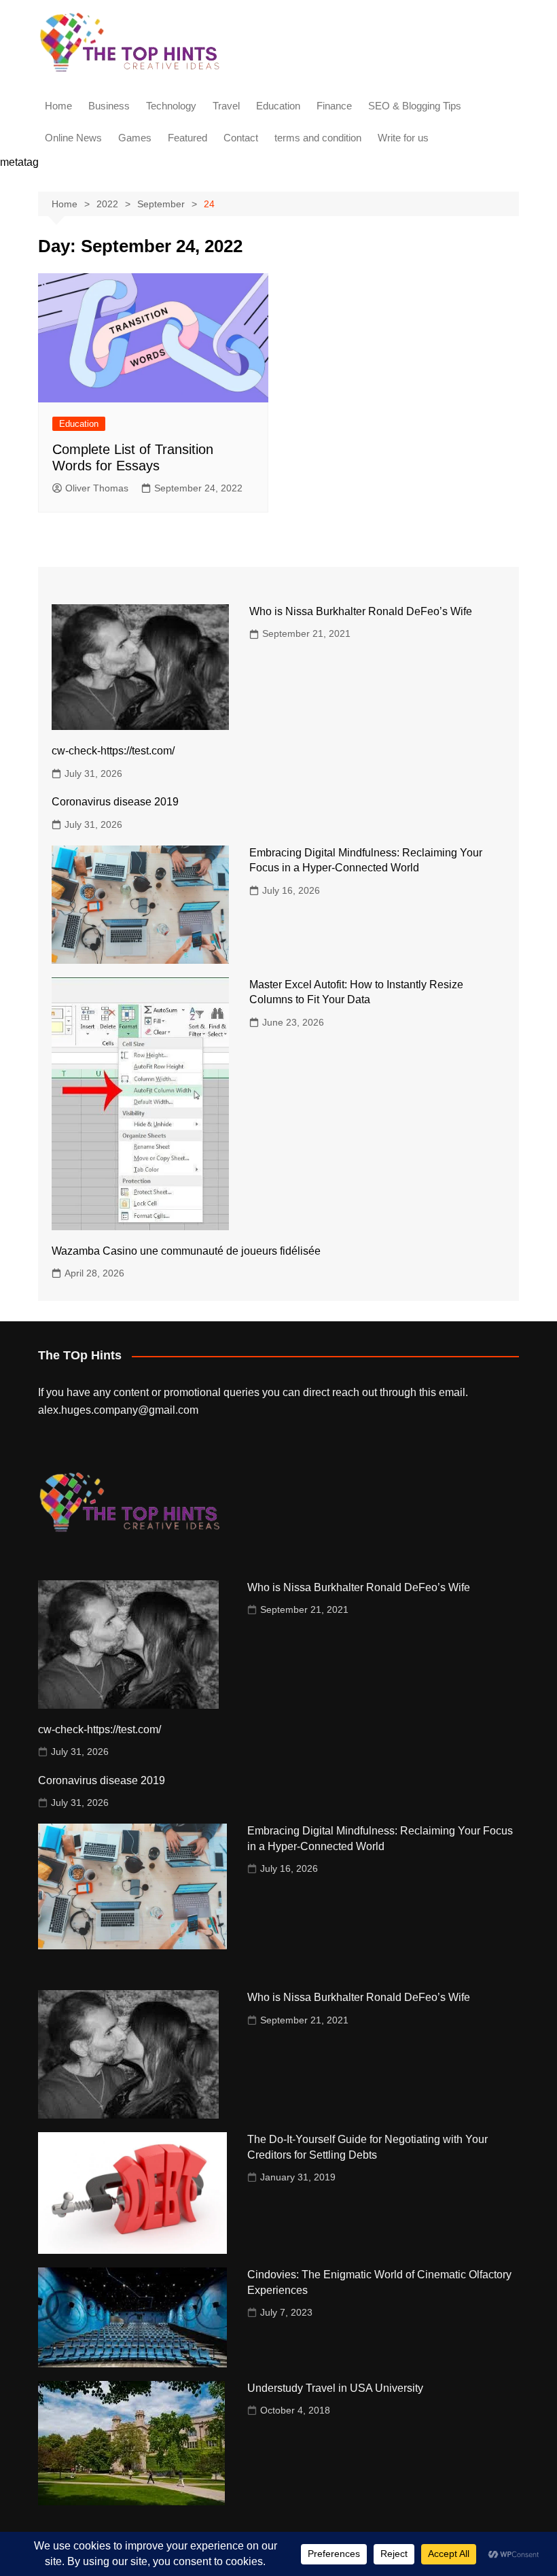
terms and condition (318, 138)
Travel (226, 106)
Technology (171, 106)
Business (109, 106)
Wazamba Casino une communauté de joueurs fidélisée (186, 1251)
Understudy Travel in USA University (335, 2388)
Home (58, 106)
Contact (241, 138)
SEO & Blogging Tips (415, 106)
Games (135, 138)
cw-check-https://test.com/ (113, 751)
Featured (187, 138)
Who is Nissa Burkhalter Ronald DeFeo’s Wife (361, 611)
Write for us (403, 138)
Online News (73, 138)
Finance (334, 106)
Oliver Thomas (97, 488)
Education (278, 106)
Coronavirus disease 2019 (115, 802)
